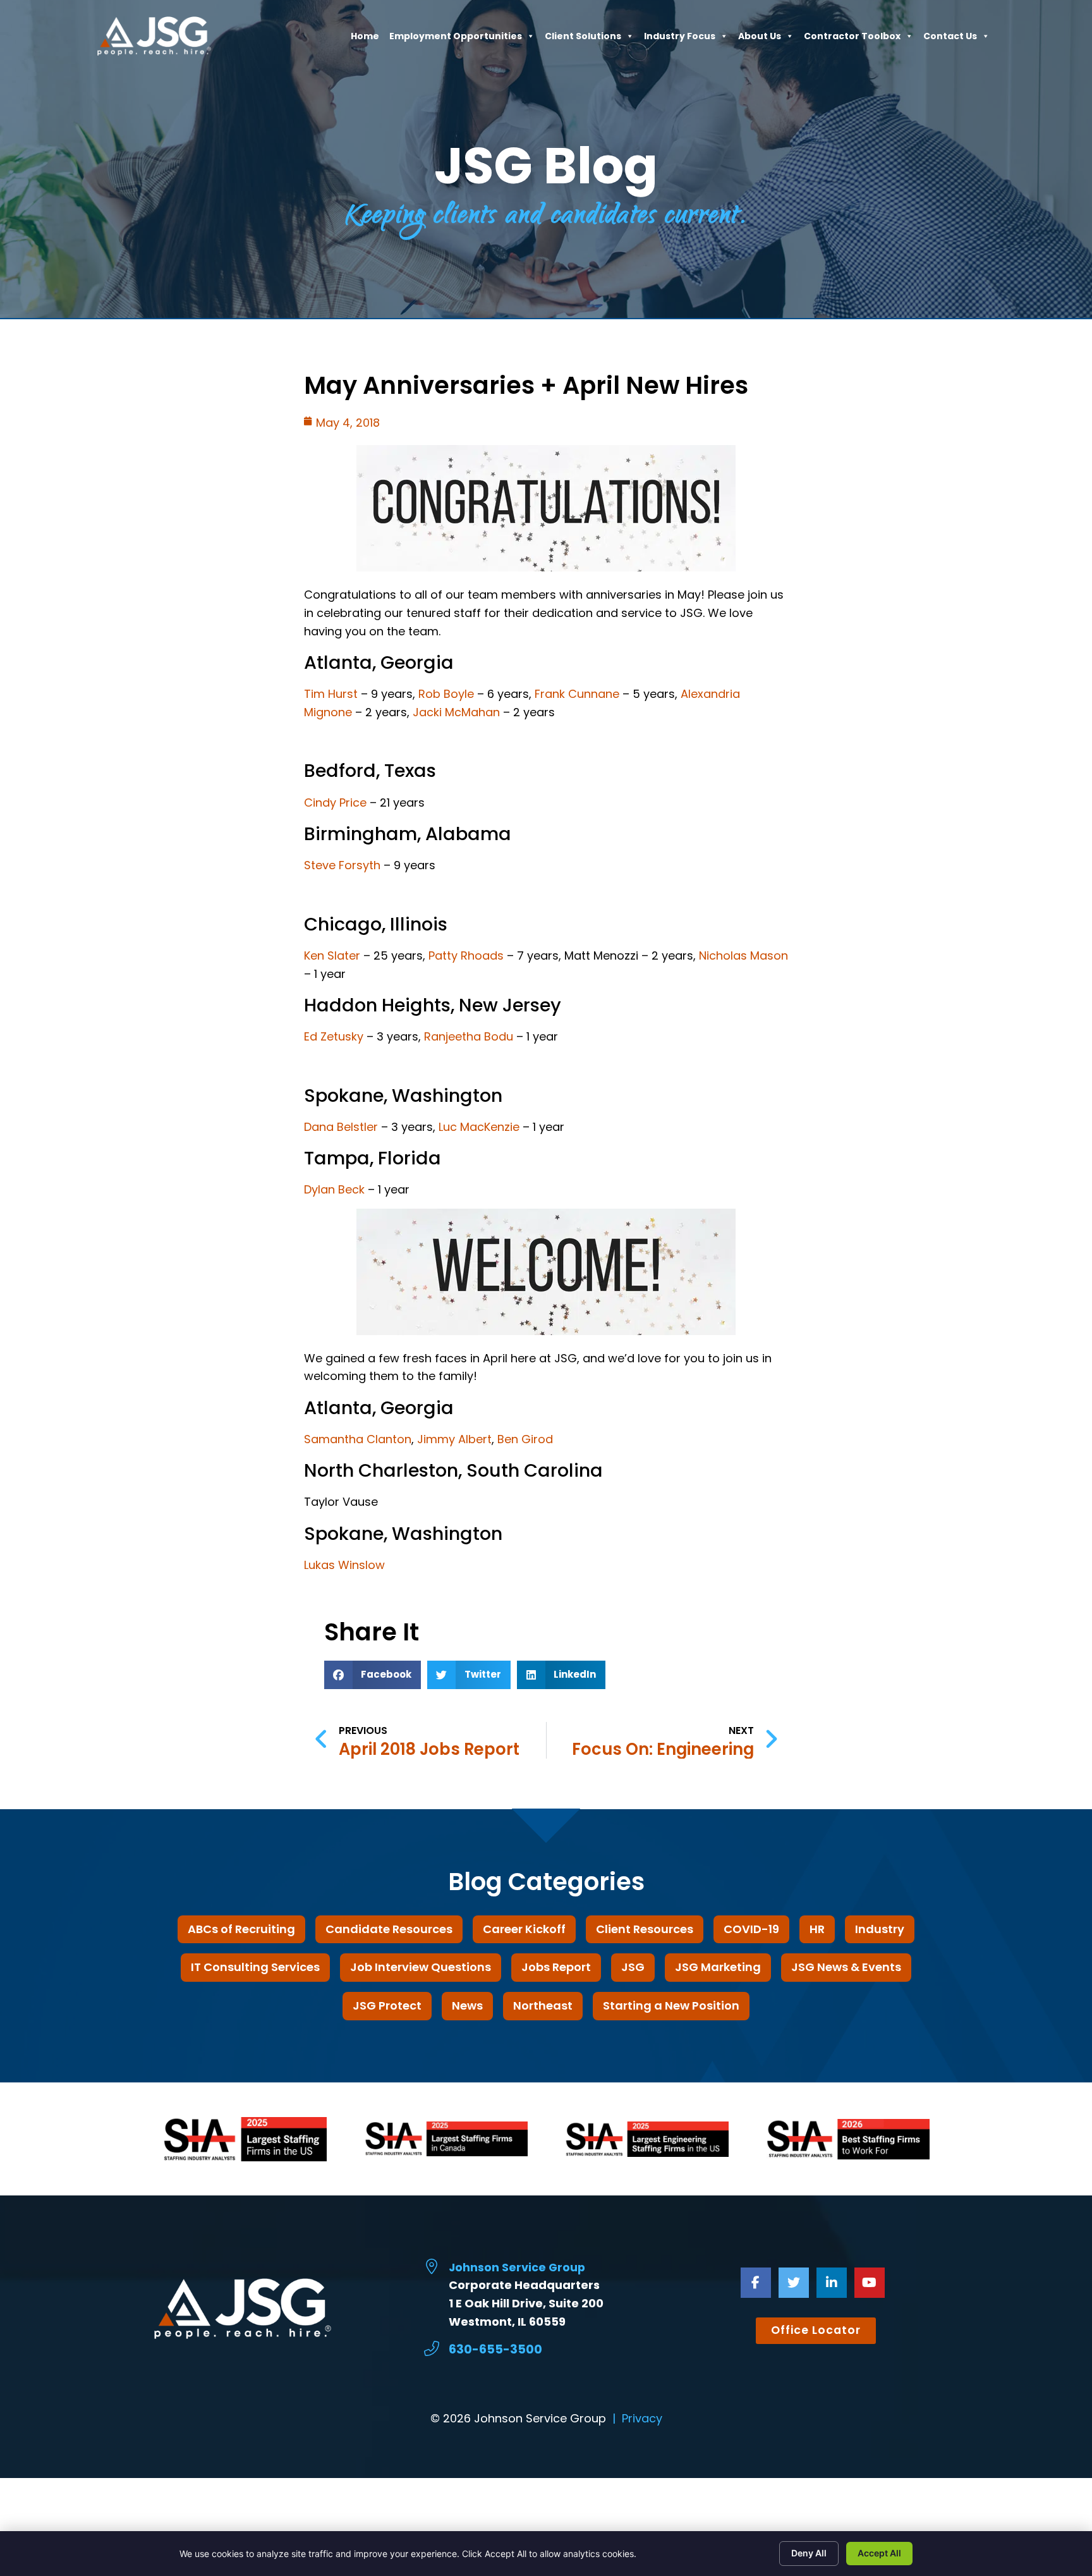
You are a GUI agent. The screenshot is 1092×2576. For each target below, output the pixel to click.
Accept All (879, 2553)
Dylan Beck (334, 1189)
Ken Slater (332, 955)
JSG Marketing (718, 1967)
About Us (760, 39)
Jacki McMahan (456, 712)
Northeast (543, 2005)
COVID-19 (751, 1929)
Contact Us (950, 39)
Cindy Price (335, 803)
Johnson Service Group (517, 2268)
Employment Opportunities (456, 39)
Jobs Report (556, 1967)
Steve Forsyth (342, 865)
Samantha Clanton (358, 1439)
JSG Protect (387, 2005)
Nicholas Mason (743, 955)
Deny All (809, 2553)
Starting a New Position (671, 2005)
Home (365, 39)
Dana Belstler (341, 1127)
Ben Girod (525, 1439)
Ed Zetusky (334, 1036)
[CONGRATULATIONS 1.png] (546, 1275)
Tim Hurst (331, 694)
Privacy (642, 2418)
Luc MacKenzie (479, 1127)
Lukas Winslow (344, 1565)
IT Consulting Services (255, 1967)
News (467, 2005)
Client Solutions (583, 39)
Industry (880, 1929)
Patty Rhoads (466, 955)
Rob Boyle (446, 694)
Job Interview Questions (421, 1967)
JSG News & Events (846, 1967)
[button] (373, 1675)
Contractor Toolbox (852, 39)
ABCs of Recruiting (241, 1929)
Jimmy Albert (454, 1439)
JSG (633, 1967)
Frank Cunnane (577, 694)
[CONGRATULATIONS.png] (546, 567)
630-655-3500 (495, 2349)
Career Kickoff (524, 1929)
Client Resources (645, 1929)
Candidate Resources (389, 1929)
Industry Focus (680, 39)
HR (817, 1929)
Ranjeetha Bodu (469, 1036)
